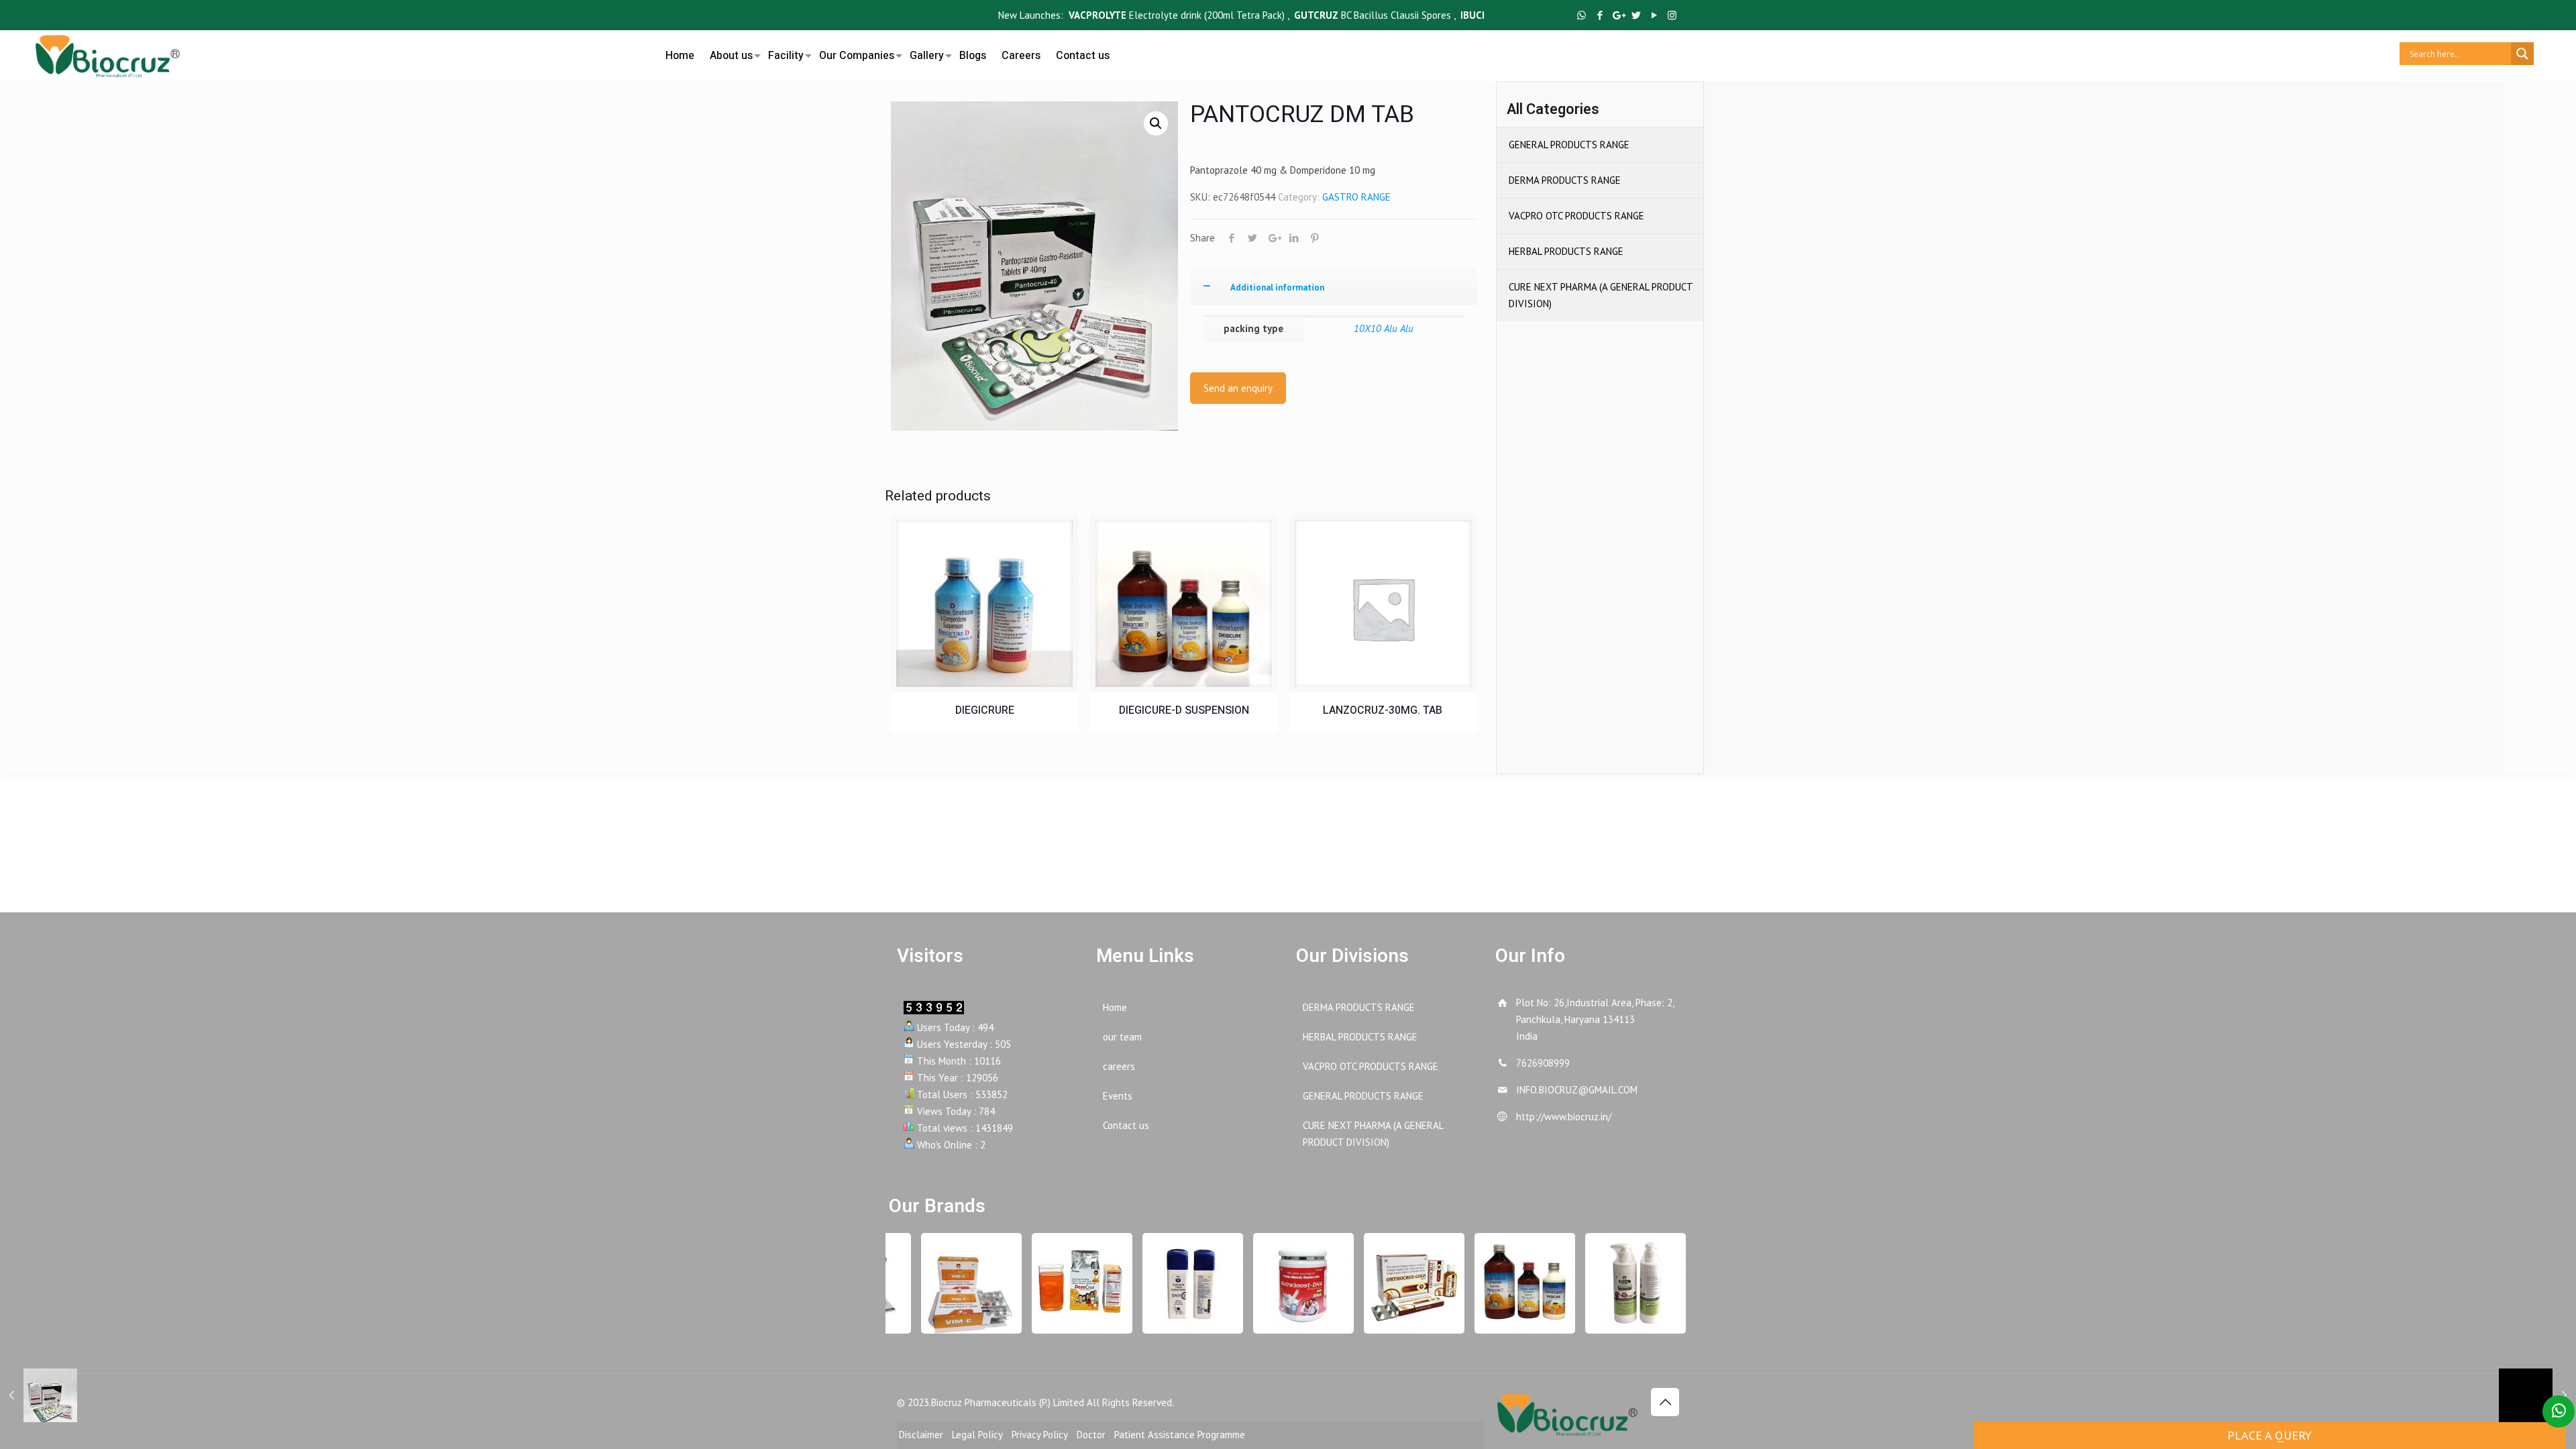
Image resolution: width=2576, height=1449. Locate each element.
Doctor (1091, 1435)
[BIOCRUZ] (108, 54)
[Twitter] (1636, 15)
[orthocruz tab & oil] (1395, 1283)
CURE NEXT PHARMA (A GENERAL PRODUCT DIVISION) (1601, 295)
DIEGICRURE (985, 710)
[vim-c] (953, 1283)
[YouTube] (1654, 15)
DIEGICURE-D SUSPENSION (1184, 710)
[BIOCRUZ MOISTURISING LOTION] (1617, 1283)
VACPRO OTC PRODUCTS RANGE (1576, 216)
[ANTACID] (1506, 1283)
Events (1118, 1096)
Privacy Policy (1040, 1435)
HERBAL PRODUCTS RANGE (1566, 251)
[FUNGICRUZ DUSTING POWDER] (1174, 1283)
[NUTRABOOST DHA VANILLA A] (1285, 1283)
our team (1122, 1037)
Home (1115, 1007)
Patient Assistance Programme (1180, 1435)
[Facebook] (1600, 15)
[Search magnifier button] (2522, 54)
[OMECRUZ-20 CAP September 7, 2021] (2537, 1395)
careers (1119, 1066)
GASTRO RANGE (1356, 197)
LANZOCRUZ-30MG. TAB (1383, 710)
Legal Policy (977, 1435)
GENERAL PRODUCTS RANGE (1569, 145)
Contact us (1126, 1125)
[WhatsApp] (1581, 15)
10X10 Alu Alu (1384, 328)
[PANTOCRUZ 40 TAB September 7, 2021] (39, 1395)
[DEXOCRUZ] (1063, 1283)
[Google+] (1618, 15)
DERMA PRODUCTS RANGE (1565, 180)
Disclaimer (921, 1435)
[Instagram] (1672, 15)
